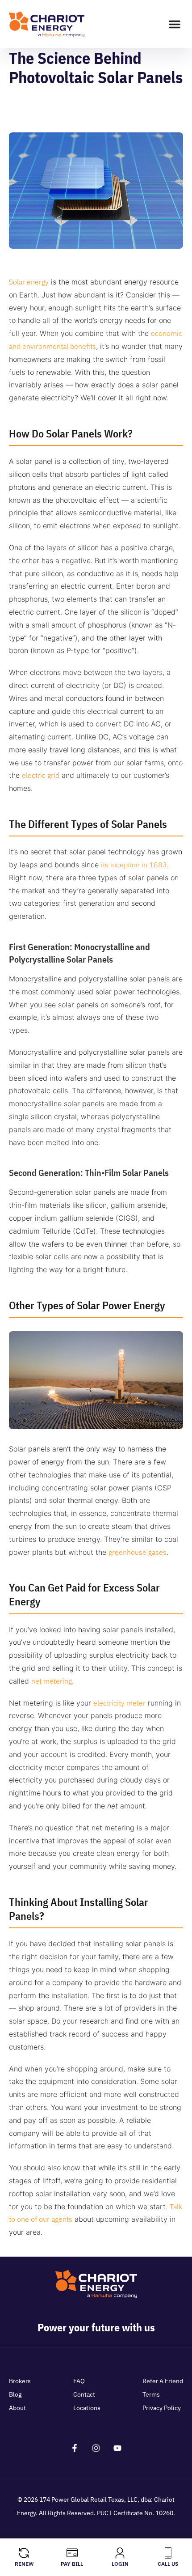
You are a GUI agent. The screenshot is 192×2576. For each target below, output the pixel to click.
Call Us (168, 2564)
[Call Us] (168, 2553)
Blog (15, 2394)
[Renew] (24, 2553)
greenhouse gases (138, 1552)
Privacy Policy (162, 2408)
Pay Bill (72, 2564)
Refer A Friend (163, 2381)
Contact (84, 2394)
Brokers (20, 2381)
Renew (24, 2564)
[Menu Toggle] (175, 24)
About (17, 2408)
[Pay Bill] (72, 2553)
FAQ (79, 2381)
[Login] (120, 2553)
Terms (151, 2394)
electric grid (41, 775)
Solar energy (29, 282)
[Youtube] (117, 2448)
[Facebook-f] (75, 2448)
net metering (52, 1681)
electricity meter (119, 1703)
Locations (87, 2408)
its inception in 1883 (134, 865)
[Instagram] (96, 2448)
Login (120, 2564)
